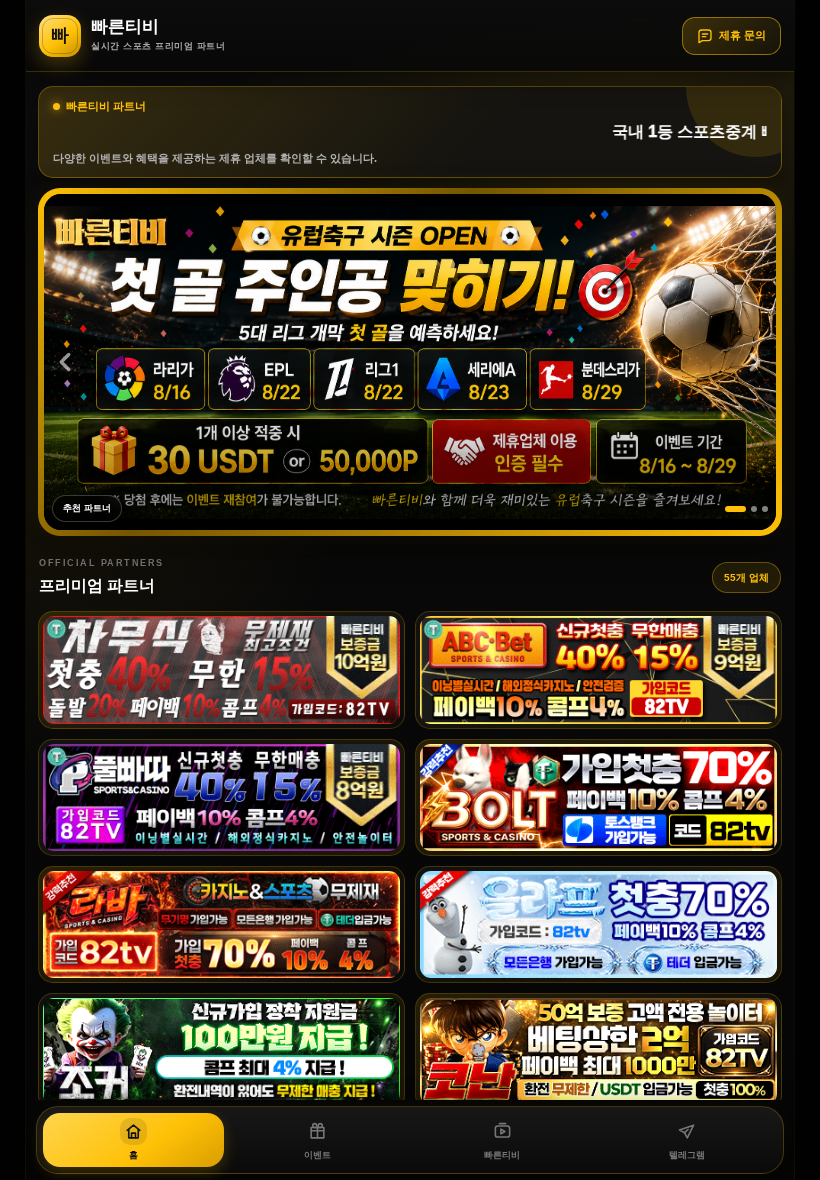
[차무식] (221, 669)
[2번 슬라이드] (746, 509)
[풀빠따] (221, 797)
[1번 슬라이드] (728, 509)
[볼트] (598, 797)
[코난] (598, 1051)
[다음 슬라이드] (755, 362)
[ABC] (598, 669)
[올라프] (598, 924)
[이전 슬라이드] (65, 362)
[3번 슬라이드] (765, 509)
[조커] (221, 1051)
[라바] (221, 924)
